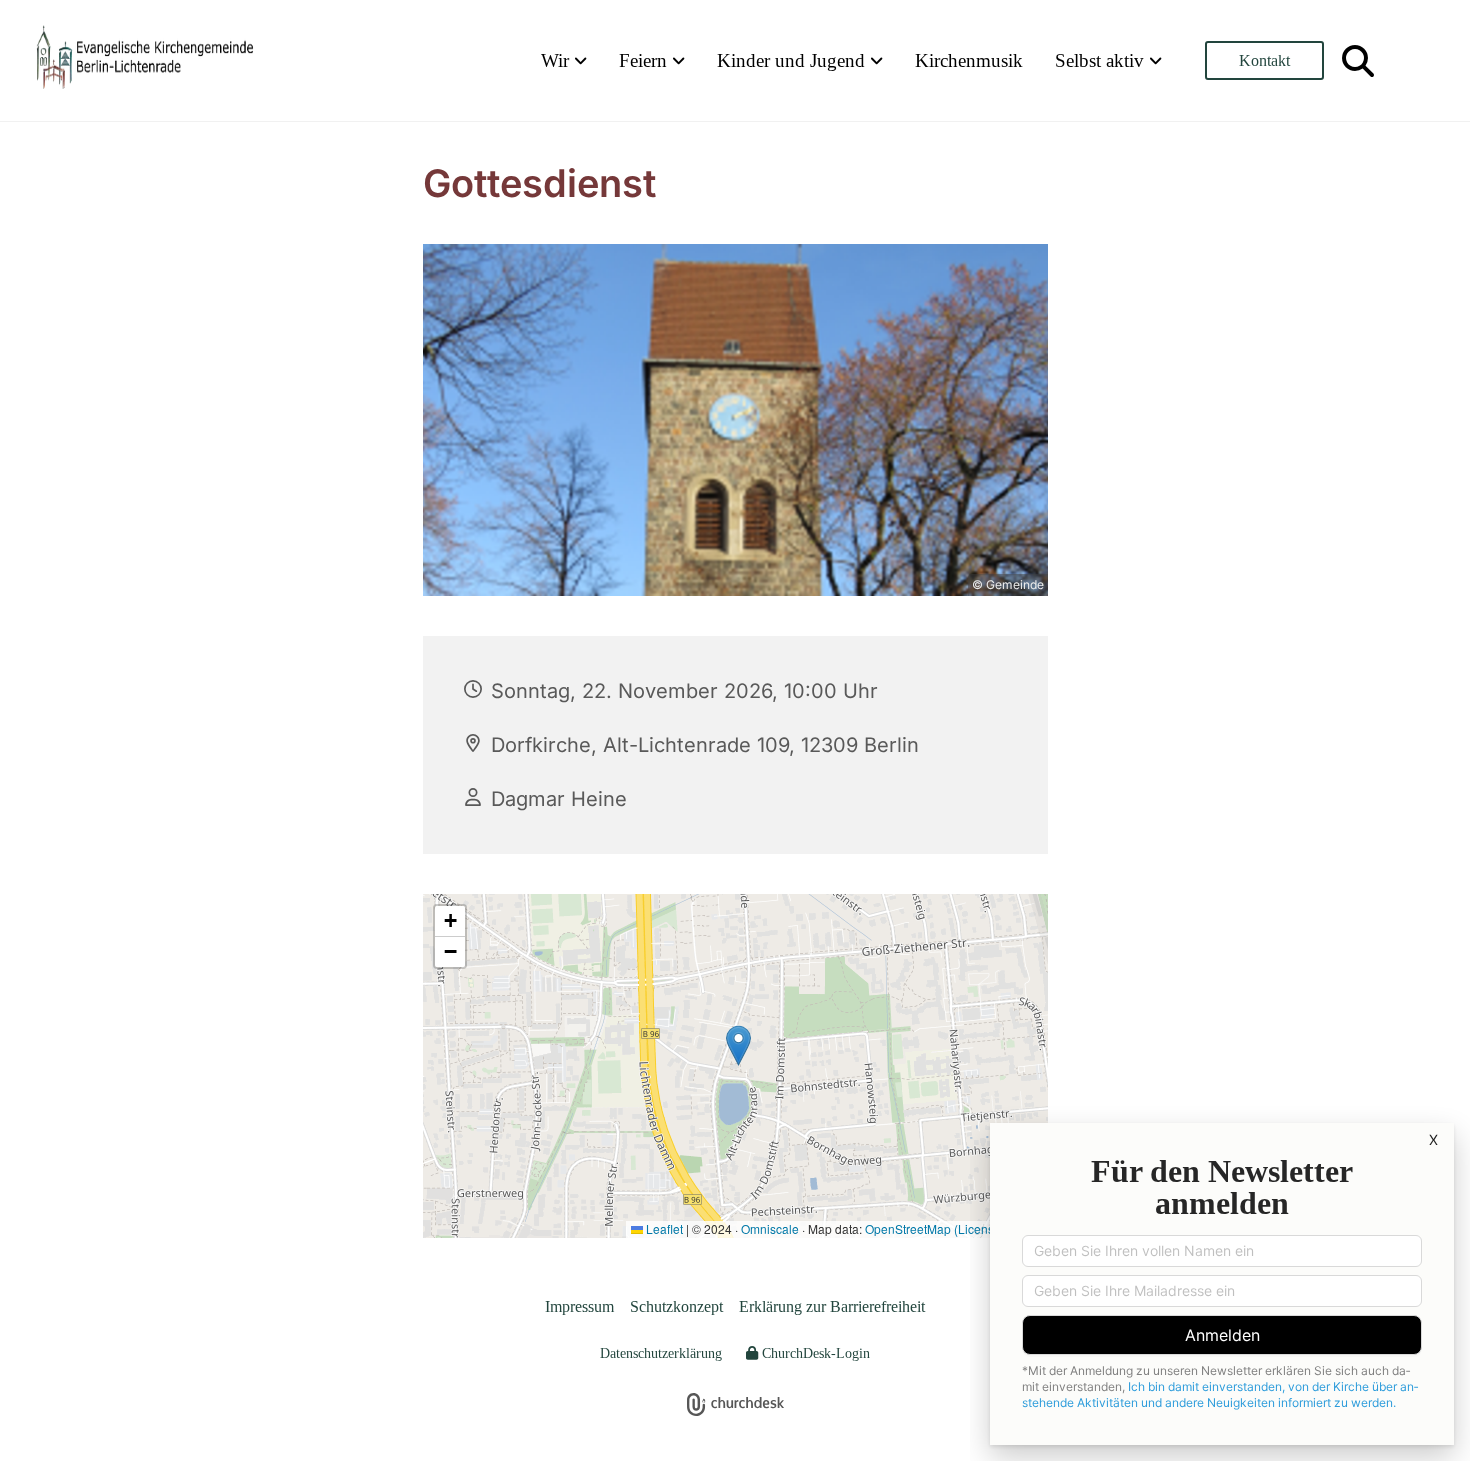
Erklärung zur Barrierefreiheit (832, 1306)
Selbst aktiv (1102, 60)
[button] (1264, 60)
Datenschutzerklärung (661, 1353)
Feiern (645, 60)
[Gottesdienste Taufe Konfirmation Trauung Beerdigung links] (680, 60)
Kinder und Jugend (793, 60)
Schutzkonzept (676, 1306)
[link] (564, 60)
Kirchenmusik (969, 60)
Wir (557, 60)
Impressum (579, 1306)
